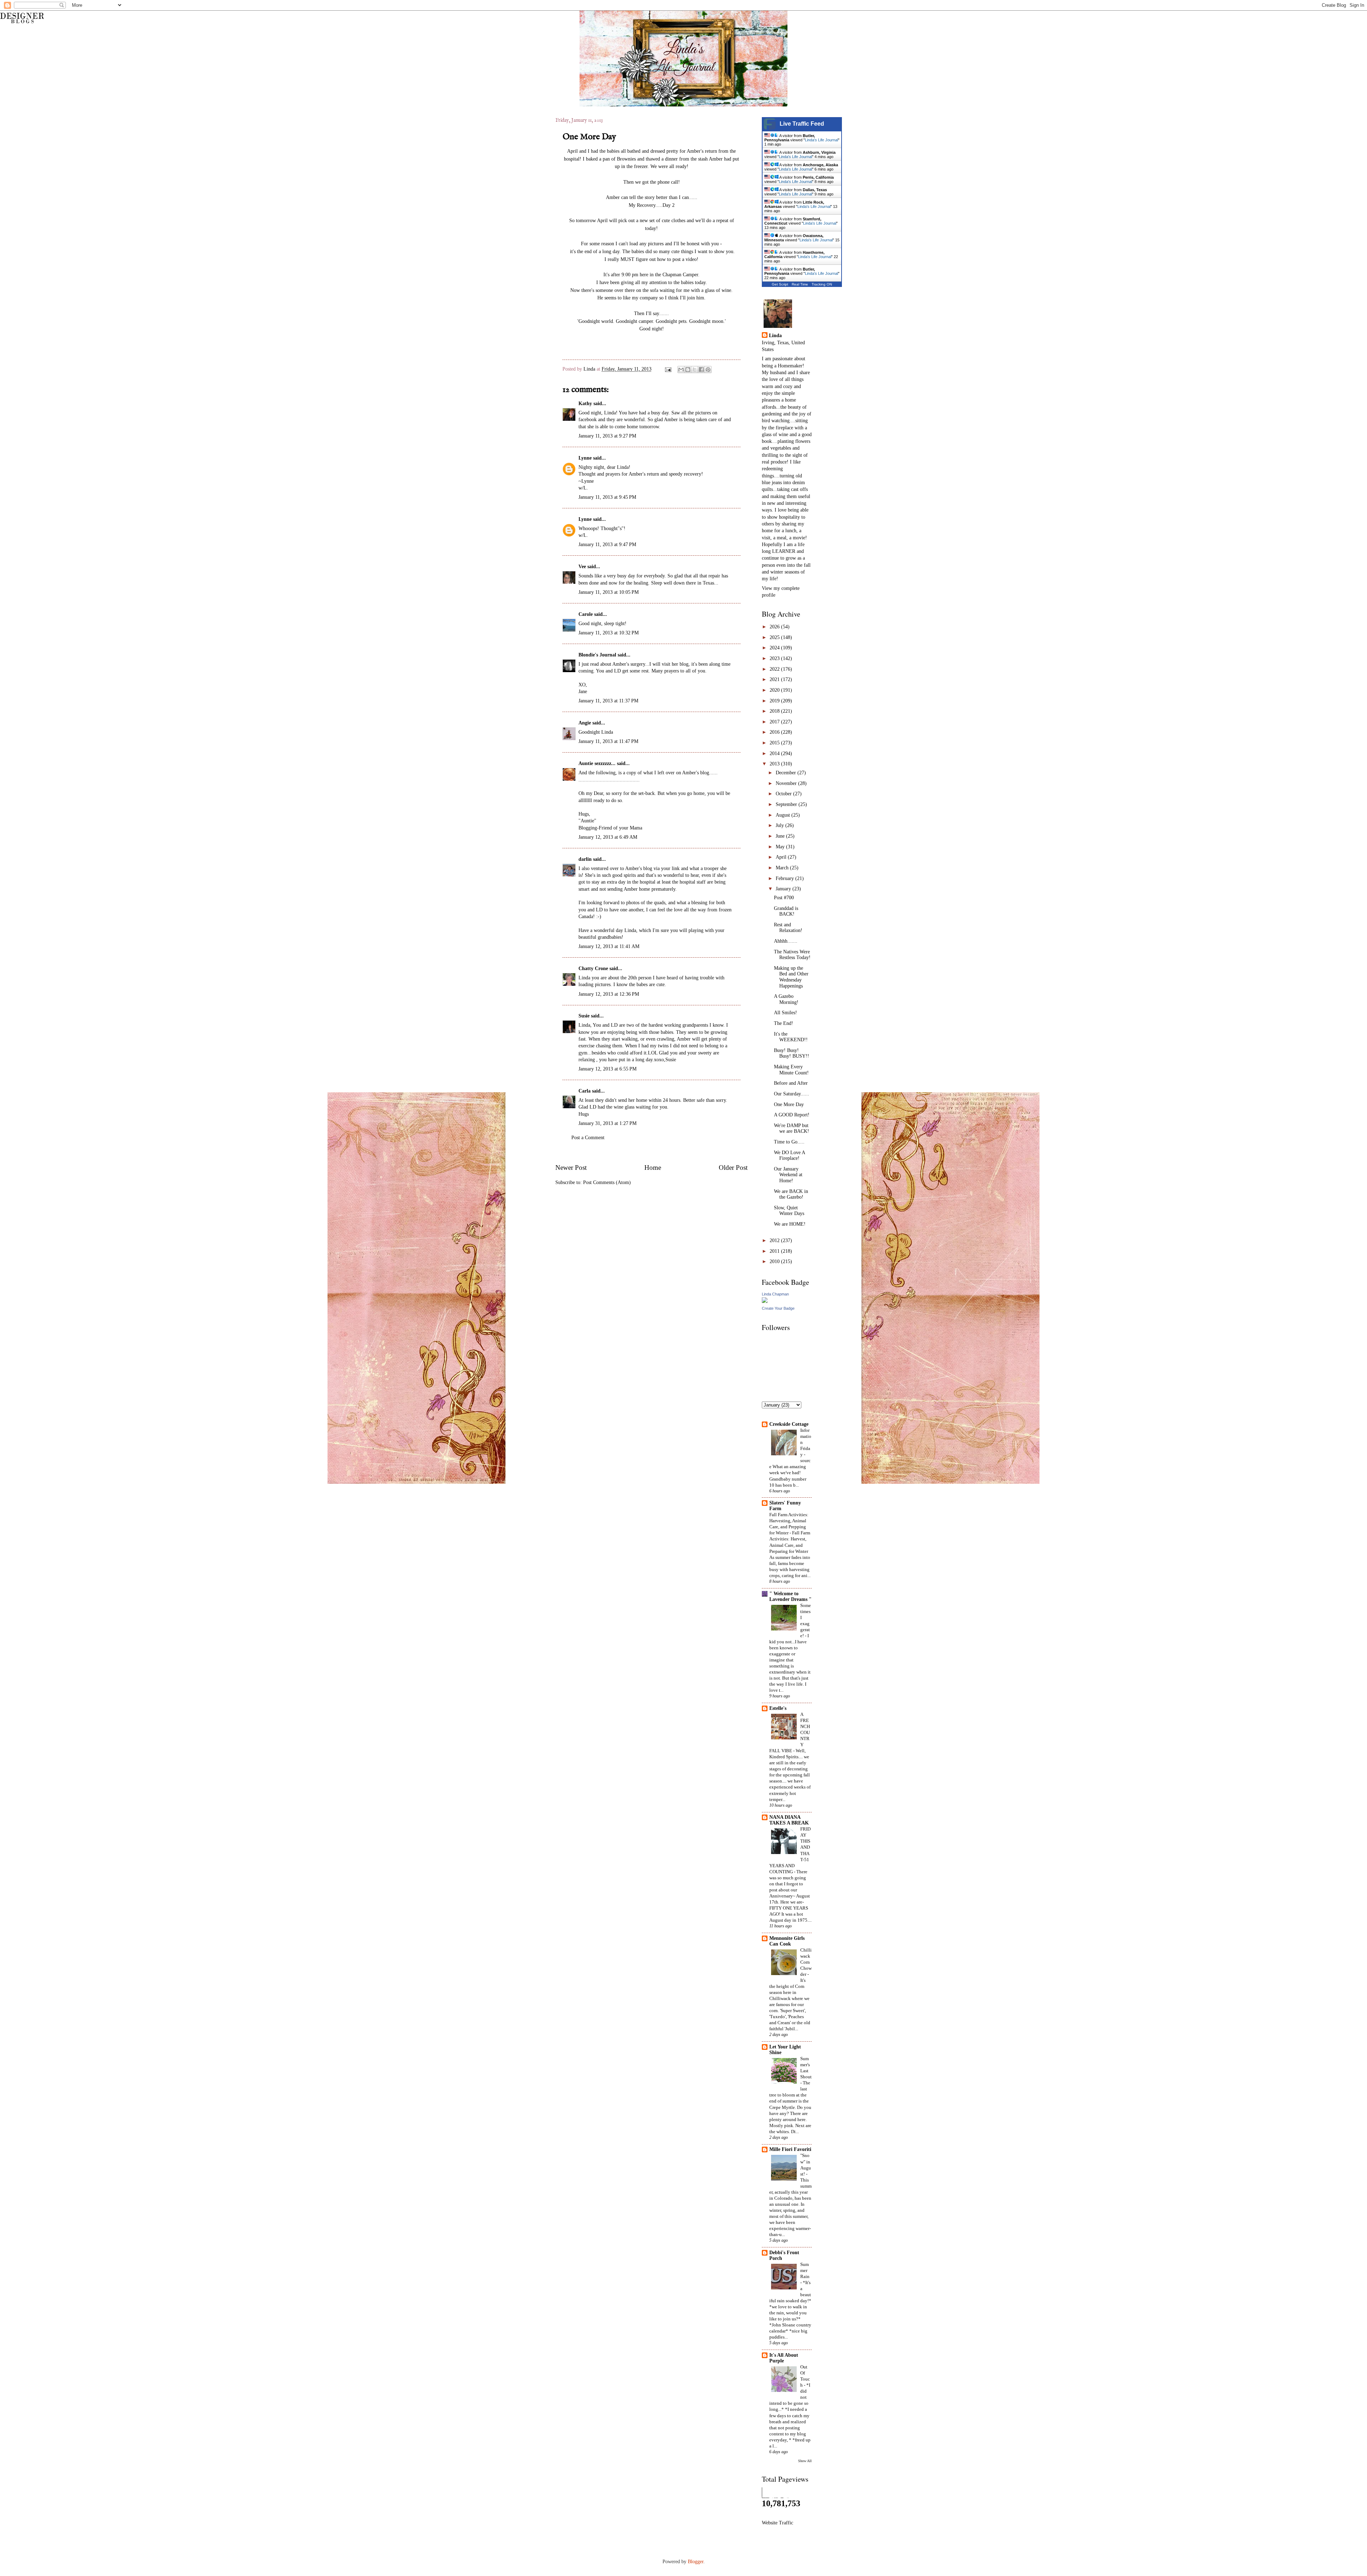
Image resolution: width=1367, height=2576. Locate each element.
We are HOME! (790, 1224)
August (784, 815)
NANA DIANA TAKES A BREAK (789, 1820)
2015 (775, 743)
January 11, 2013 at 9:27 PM (607, 436)
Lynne (585, 458)
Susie (584, 1016)
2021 (775, 679)
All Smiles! (785, 1013)
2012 (775, 1240)
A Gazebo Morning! (786, 999)
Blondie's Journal (597, 655)
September (787, 804)
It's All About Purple (784, 2358)
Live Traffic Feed (802, 124)
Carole (586, 614)
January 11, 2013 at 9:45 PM (607, 497)
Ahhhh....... (786, 941)
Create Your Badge (778, 1308)
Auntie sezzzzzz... (597, 763)
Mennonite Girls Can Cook (787, 1941)
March (783, 868)
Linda (590, 369)
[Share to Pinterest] (708, 370)
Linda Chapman (775, 1294)
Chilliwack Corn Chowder (806, 1962)
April (782, 857)
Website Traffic (777, 2523)
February (785, 878)
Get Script (780, 284)
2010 (775, 1261)
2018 (775, 711)
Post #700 (784, 898)
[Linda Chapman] (765, 1301)
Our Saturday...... (792, 1094)
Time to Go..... (789, 1142)
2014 (775, 753)
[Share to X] (695, 370)
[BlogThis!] (688, 370)
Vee (582, 567)
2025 (775, 637)
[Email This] (681, 370)
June (781, 836)
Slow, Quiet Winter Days (789, 1211)
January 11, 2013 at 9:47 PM (607, 544)
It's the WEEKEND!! (791, 1037)
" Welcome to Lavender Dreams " (790, 1596)
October (784, 794)
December (787, 773)
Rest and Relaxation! (788, 928)
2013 (775, 764)
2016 (775, 732)
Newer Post (571, 1167)
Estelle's (778, 1708)
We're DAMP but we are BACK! (792, 1129)
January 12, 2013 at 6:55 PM (607, 1069)
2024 (775, 648)
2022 (775, 669)
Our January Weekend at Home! (788, 1175)
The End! (784, 1023)
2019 (775, 701)
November (787, 783)
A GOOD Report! (792, 1115)
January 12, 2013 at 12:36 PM (609, 994)
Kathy (585, 404)
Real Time (800, 284)
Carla (585, 1091)
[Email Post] (668, 369)
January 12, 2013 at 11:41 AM (609, 946)
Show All (805, 2461)
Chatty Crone (593, 968)
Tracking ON (822, 284)
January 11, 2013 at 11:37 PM (608, 701)
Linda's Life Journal (821, 140)
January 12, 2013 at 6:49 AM (608, 837)
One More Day (789, 1104)
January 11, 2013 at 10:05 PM (609, 592)
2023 (775, 658)
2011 (775, 1251)
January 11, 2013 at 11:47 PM (608, 741)
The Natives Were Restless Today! (792, 955)
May (781, 847)
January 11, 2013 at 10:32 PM (609, 633)
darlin (585, 859)
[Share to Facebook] (701, 370)
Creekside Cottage (789, 1424)
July (781, 825)
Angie (585, 723)
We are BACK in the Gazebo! (791, 1194)
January (784, 889)
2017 (775, 722)
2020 (775, 690)
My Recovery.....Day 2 (652, 205)
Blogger (696, 2562)
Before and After (791, 1083)
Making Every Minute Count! (791, 1070)
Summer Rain (805, 2270)
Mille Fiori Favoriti (790, 2149)
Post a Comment (588, 1138)
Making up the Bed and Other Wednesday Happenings (791, 977)
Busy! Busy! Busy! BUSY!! (792, 1053)
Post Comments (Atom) (607, 1182)
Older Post (733, 1167)
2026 (775, 627)
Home (653, 1167)
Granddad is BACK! (786, 911)
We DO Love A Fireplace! (789, 1156)
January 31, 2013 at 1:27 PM (607, 1123)
